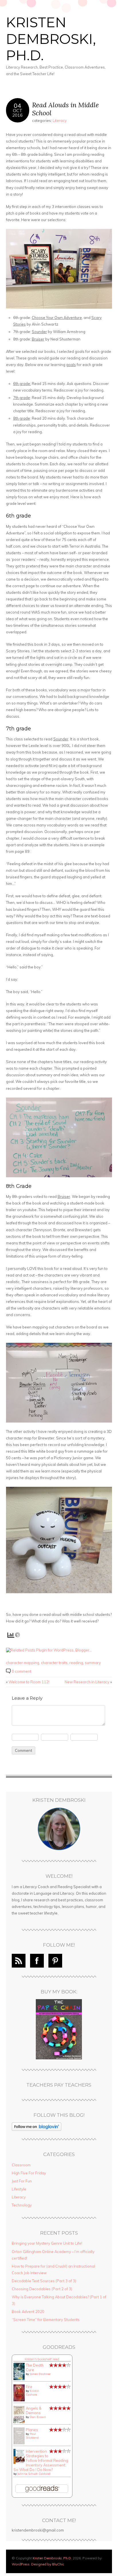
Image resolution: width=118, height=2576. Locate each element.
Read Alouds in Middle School (65, 109)
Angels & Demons (34, 2410)
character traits (54, 1663)
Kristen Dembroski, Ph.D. (51, 39)
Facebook (37, 1961)
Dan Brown (38, 2417)
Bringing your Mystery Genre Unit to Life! (47, 2243)
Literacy (60, 120)
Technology (22, 2205)
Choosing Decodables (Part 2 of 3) (42, 2289)
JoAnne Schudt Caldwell (34, 2474)
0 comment (21, 1671)
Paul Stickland (32, 2436)
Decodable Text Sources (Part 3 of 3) (44, 2281)
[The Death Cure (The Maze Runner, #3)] (19, 2379)
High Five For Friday (29, 2173)
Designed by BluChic (48, 2564)
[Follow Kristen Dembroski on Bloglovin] (37, 2129)
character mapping (23, 1663)
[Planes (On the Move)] (19, 2443)
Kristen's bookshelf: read (42, 2359)
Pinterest (55, 1961)
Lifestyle (19, 2189)
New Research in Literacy (87, 1682)
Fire (29, 2387)
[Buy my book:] (59, 2029)
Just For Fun (22, 2181)
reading (76, 1663)
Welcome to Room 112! (29, 1682)
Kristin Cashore (33, 2393)
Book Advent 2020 (28, 2312)
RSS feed (19, 1961)
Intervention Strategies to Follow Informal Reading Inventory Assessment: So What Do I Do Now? (41, 2460)
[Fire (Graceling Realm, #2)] (19, 2400)
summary (93, 1663)
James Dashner (40, 2374)
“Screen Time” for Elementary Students (46, 2320)
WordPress (21, 2564)
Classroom (21, 2165)
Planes (32, 2430)
